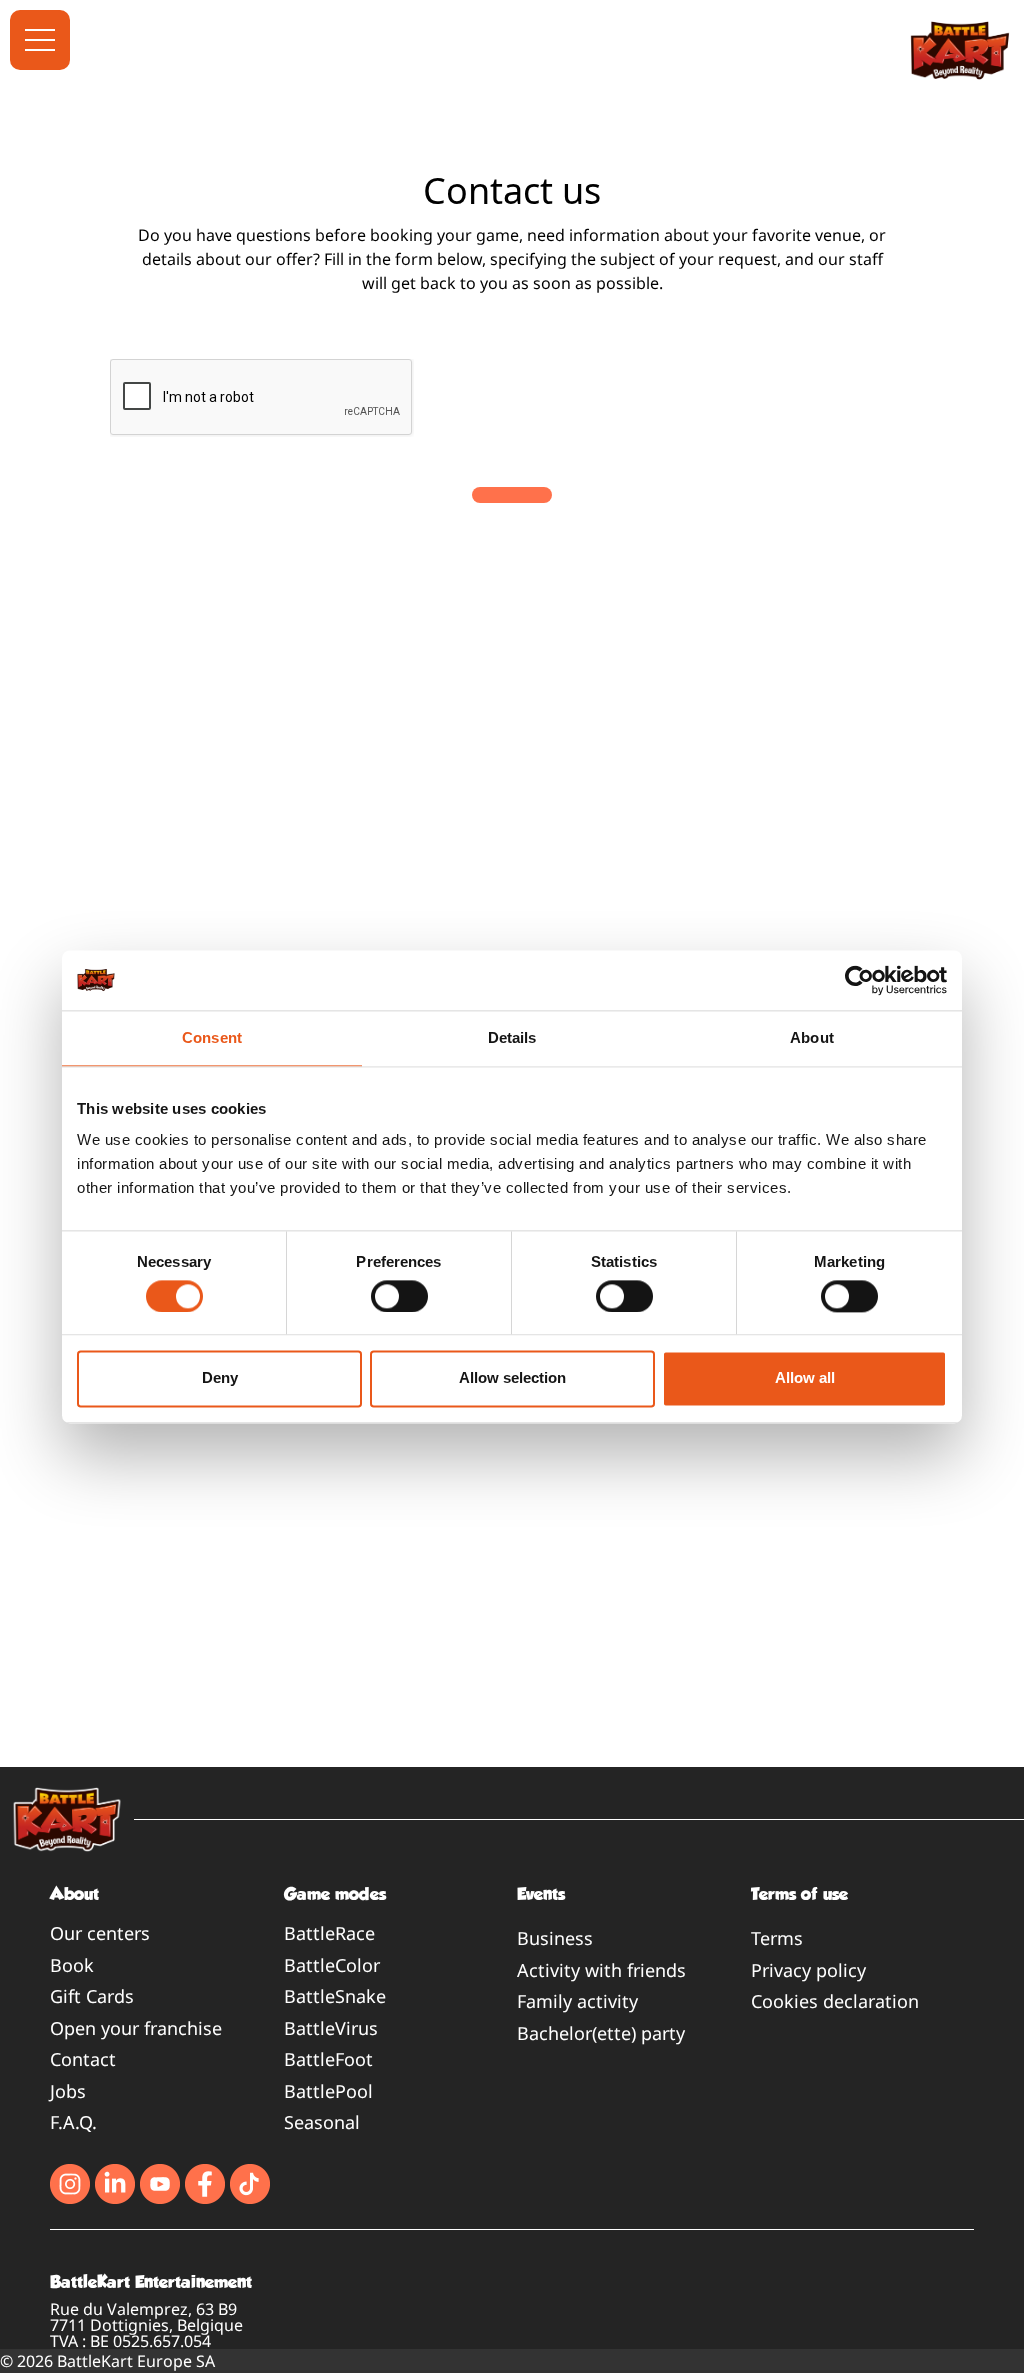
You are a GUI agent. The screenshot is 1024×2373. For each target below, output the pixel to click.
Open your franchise (136, 2028)
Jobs (68, 2091)
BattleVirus (331, 2028)
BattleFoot (328, 2059)
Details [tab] (512, 1037)
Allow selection (512, 1378)
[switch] (399, 1296)
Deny (220, 1378)
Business (555, 1938)
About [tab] (812, 1037)
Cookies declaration (835, 2001)
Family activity (577, 2001)
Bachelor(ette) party (601, 2033)
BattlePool (328, 2091)
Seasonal (322, 2122)
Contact (83, 2059)
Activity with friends (601, 1970)
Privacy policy (808, 1970)
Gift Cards (92, 1996)
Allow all (805, 1378)
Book (72, 1965)
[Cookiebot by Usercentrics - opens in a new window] (859, 980)
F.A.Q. (73, 2122)
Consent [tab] (212, 1037)
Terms (777, 1938)
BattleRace (329, 1933)
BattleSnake (335, 1996)
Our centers (100, 1933)
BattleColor (332, 1965)
